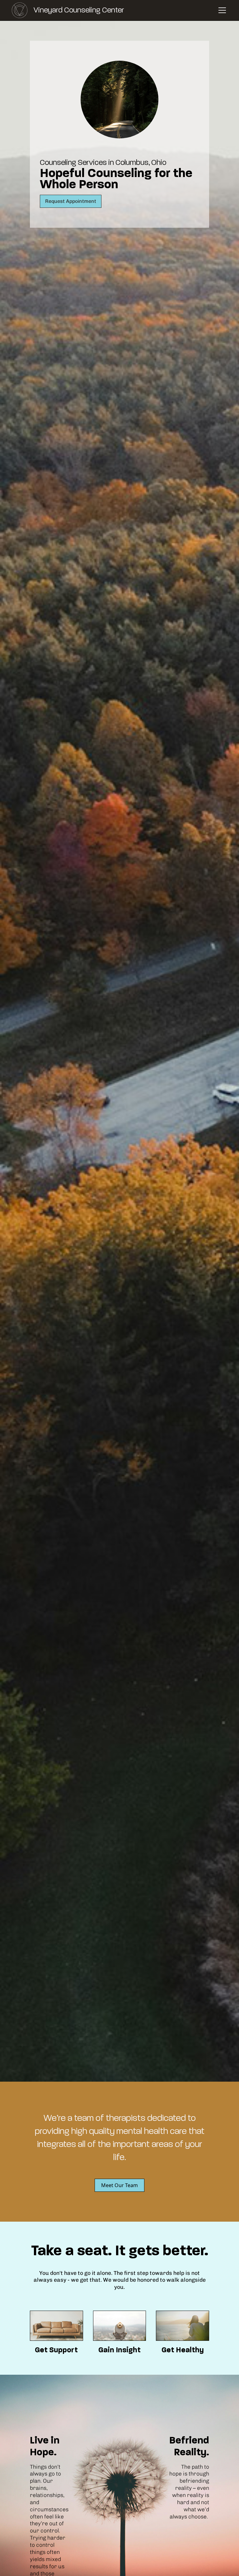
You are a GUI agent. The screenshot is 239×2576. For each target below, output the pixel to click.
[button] (221, 10)
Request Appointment (71, 201)
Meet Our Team (119, 2185)
